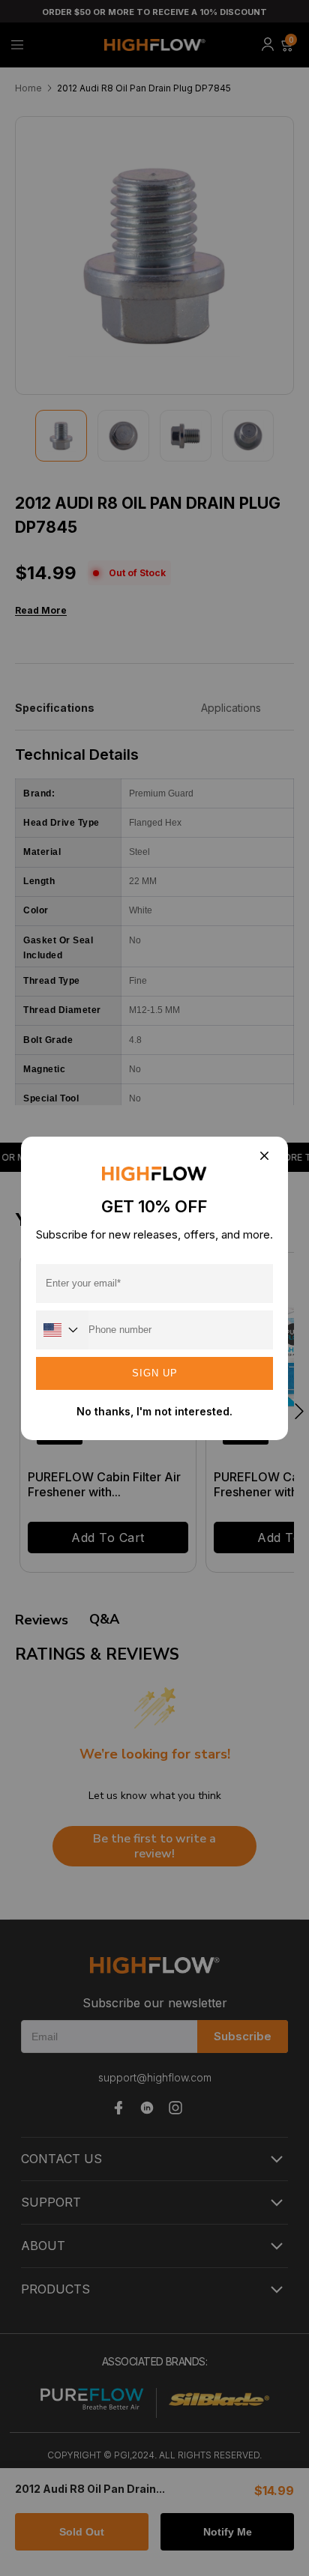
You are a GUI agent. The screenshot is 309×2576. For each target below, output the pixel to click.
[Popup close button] (264, 1157)
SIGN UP (155, 1373)
